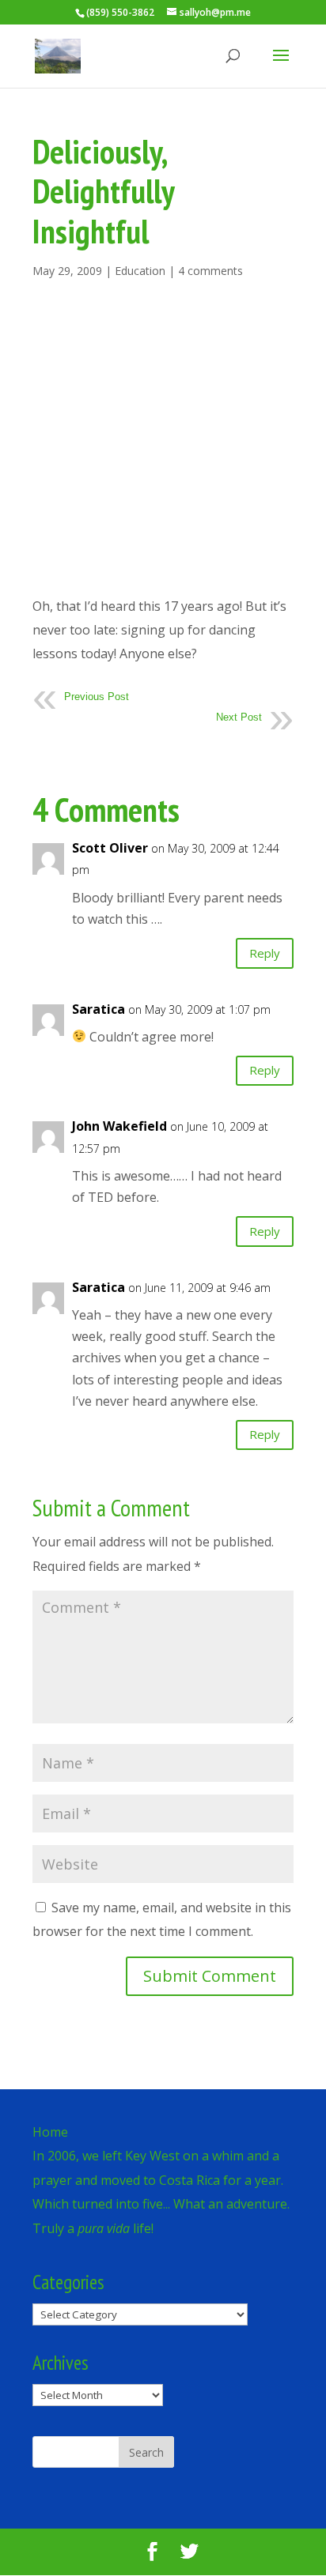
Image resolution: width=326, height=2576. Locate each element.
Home (50, 2132)
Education (140, 271)
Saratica (99, 1009)
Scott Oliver (110, 848)
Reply (265, 953)
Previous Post (97, 697)
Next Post (239, 717)
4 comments (210, 271)
